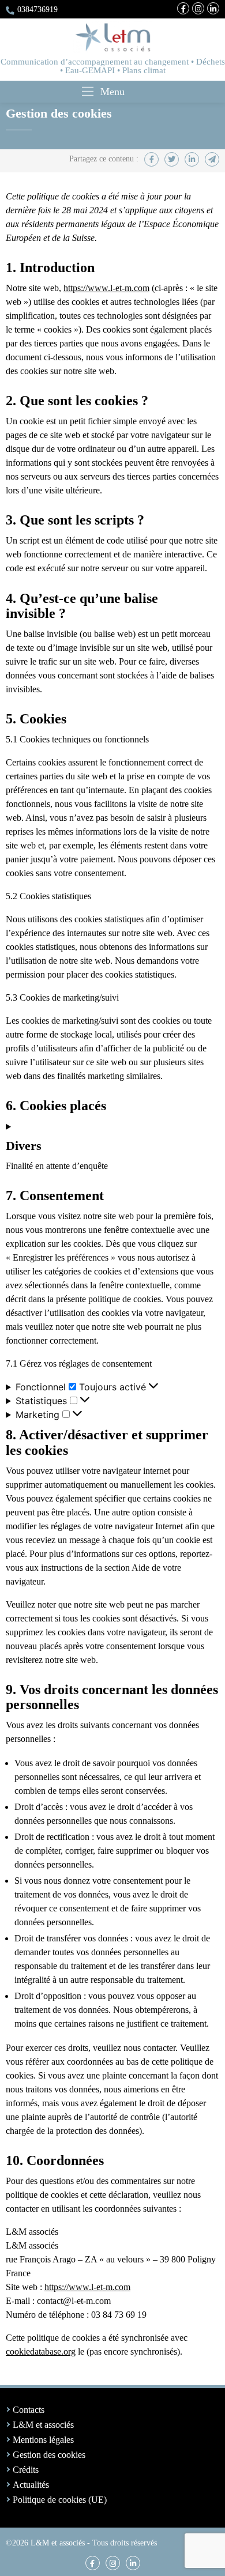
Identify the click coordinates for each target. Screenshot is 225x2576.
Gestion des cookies (49, 2455)
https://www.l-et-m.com (106, 288)
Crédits (26, 2470)
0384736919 (37, 9)
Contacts (29, 2410)
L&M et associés (43, 2425)
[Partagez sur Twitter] (172, 159)
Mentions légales (43, 2440)
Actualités (31, 2485)
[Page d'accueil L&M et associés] (112, 37)
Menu (112, 92)
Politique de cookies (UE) (60, 2500)
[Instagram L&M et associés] (198, 8)
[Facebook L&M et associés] (183, 8)
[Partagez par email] (212, 159)
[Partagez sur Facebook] (151, 159)
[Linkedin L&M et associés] (213, 8)
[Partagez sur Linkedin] (192, 159)
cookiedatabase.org (41, 2351)
